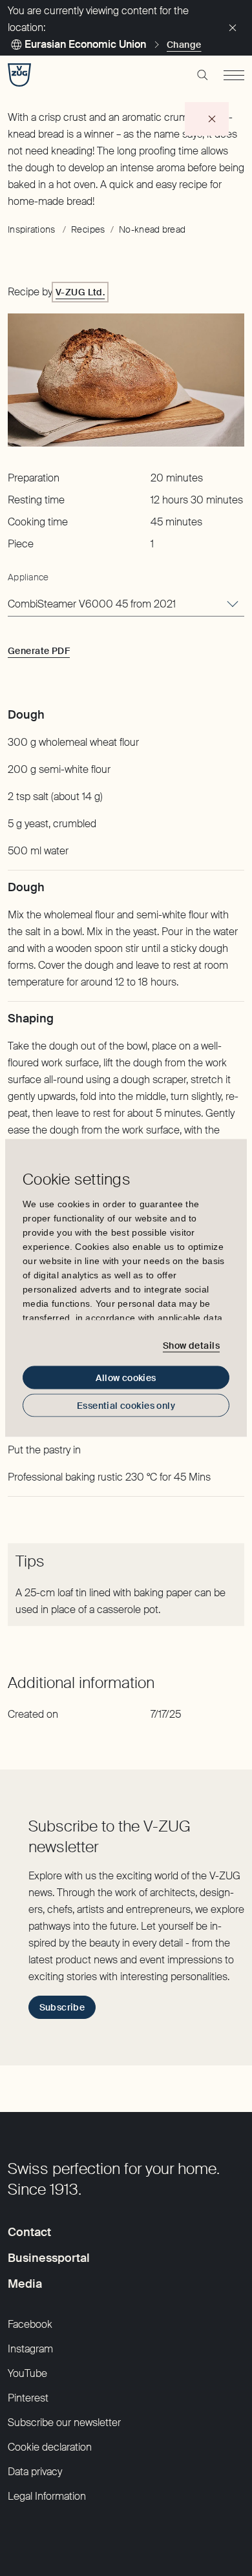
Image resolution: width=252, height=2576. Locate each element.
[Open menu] (234, 75)
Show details (191, 1345)
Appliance (28, 577)
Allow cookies (126, 1378)
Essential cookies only (126, 1406)
